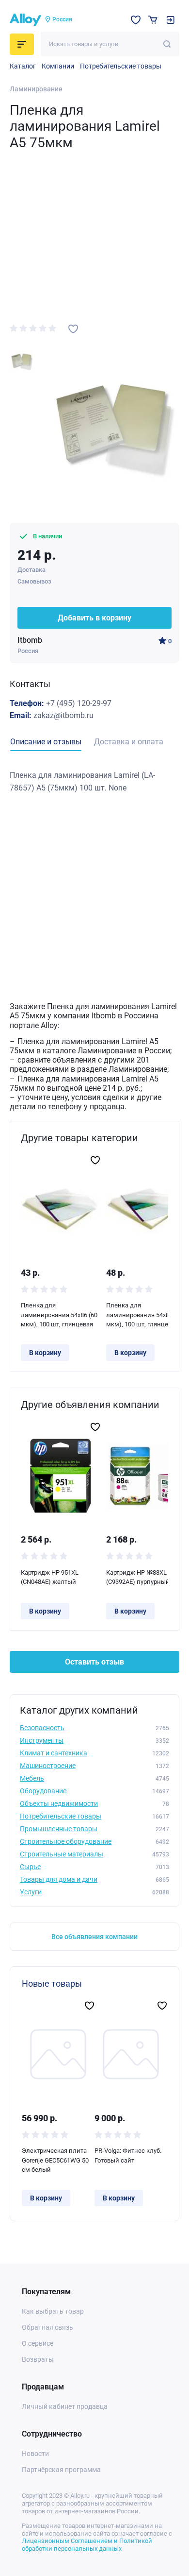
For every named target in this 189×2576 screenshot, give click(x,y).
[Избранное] (136, 20)
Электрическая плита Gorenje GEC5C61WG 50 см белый (55, 2160)
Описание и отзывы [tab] (46, 742)
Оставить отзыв (94, 1662)
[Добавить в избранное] (73, 329)
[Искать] (167, 44)
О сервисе (38, 2343)
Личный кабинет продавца (65, 2406)
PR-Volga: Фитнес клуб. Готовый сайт (128, 2155)
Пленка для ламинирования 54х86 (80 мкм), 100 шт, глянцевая (144, 1315)
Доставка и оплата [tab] (129, 742)
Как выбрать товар (53, 2311)
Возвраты (38, 2359)
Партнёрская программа (61, 2470)
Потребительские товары (121, 66)
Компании (58, 66)
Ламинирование (36, 89)
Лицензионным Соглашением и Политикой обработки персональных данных (87, 2545)
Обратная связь (47, 2327)
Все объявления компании (94, 1937)
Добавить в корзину (94, 618)
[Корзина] (153, 20)
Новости (35, 2454)
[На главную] (25, 20)
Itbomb (30, 640)
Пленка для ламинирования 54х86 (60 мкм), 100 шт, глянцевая (59, 1315)
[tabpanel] (94, 781)
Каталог (23, 66)
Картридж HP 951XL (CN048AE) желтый (50, 1577)
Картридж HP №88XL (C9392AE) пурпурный (138, 1577)
